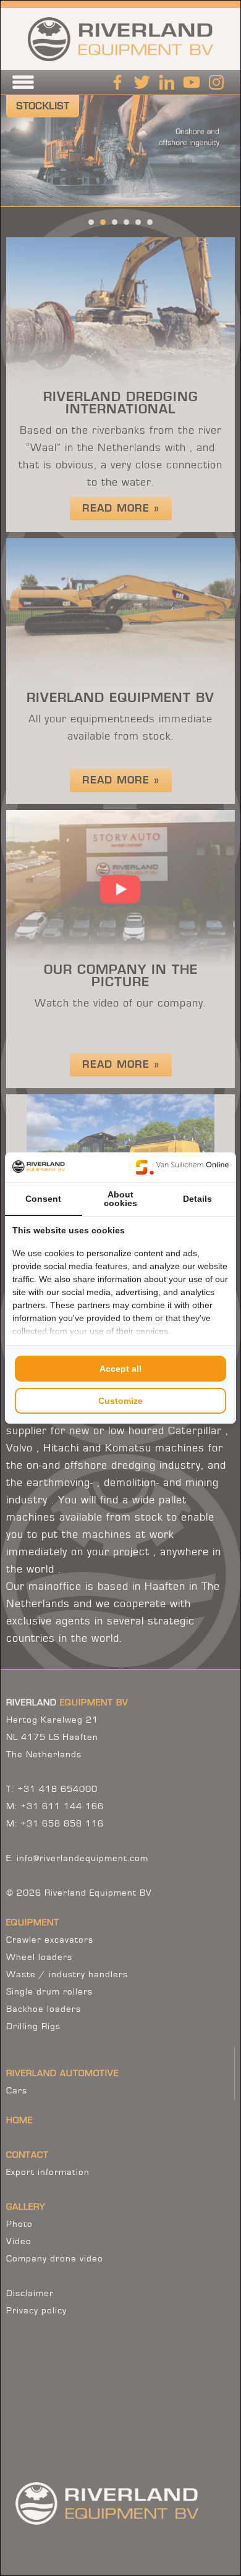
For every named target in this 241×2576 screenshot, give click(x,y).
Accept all (120, 1369)
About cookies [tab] (120, 1199)
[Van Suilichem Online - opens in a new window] (182, 1167)
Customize (120, 1401)
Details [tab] (197, 1199)
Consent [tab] (43, 1199)
